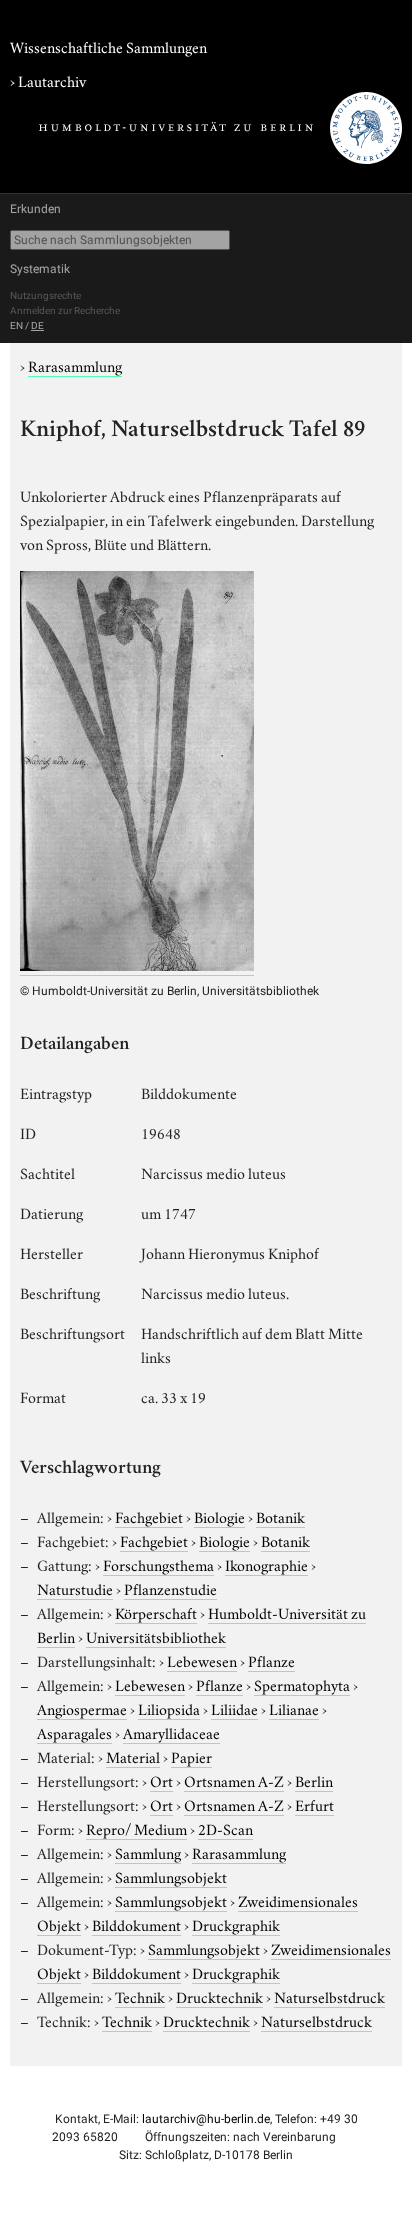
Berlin (314, 1780)
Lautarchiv (52, 80)
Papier (191, 1756)
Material (133, 1756)
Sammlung (148, 1852)
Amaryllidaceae (171, 1732)
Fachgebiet (149, 1516)
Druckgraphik (236, 1924)
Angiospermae (82, 1708)
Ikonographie (266, 1564)
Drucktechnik (219, 1996)
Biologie (219, 1516)
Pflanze (271, 1660)
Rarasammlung (75, 365)
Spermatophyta (302, 1684)
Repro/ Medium (136, 1828)
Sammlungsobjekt (171, 1876)
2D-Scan (225, 1828)
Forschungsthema (158, 1564)
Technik (140, 1996)
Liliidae (234, 1708)
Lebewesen (202, 1660)
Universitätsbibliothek (156, 1636)
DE (37, 325)
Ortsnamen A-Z (234, 1780)
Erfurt (314, 1804)
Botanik (280, 1516)
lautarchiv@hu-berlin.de (206, 2119)
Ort (161, 1780)
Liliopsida (169, 1708)
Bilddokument (136, 1924)
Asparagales (74, 1732)
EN (16, 325)
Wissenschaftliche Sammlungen (108, 46)
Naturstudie (75, 1588)
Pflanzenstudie (170, 1588)
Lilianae (294, 1708)
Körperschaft (156, 1612)
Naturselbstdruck (329, 1996)
